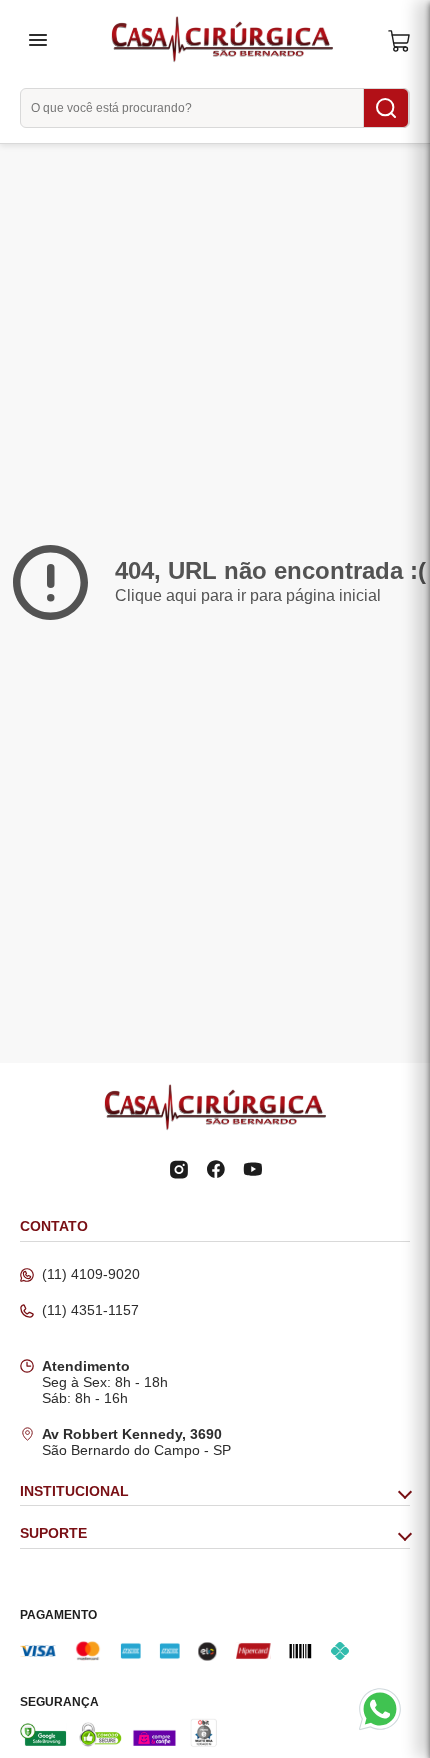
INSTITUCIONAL (74, 1491)
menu (38, 40)
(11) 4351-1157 (90, 1310)
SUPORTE (53, 1533)
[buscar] (386, 108)
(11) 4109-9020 (91, 1274)
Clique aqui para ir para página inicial (248, 595)
